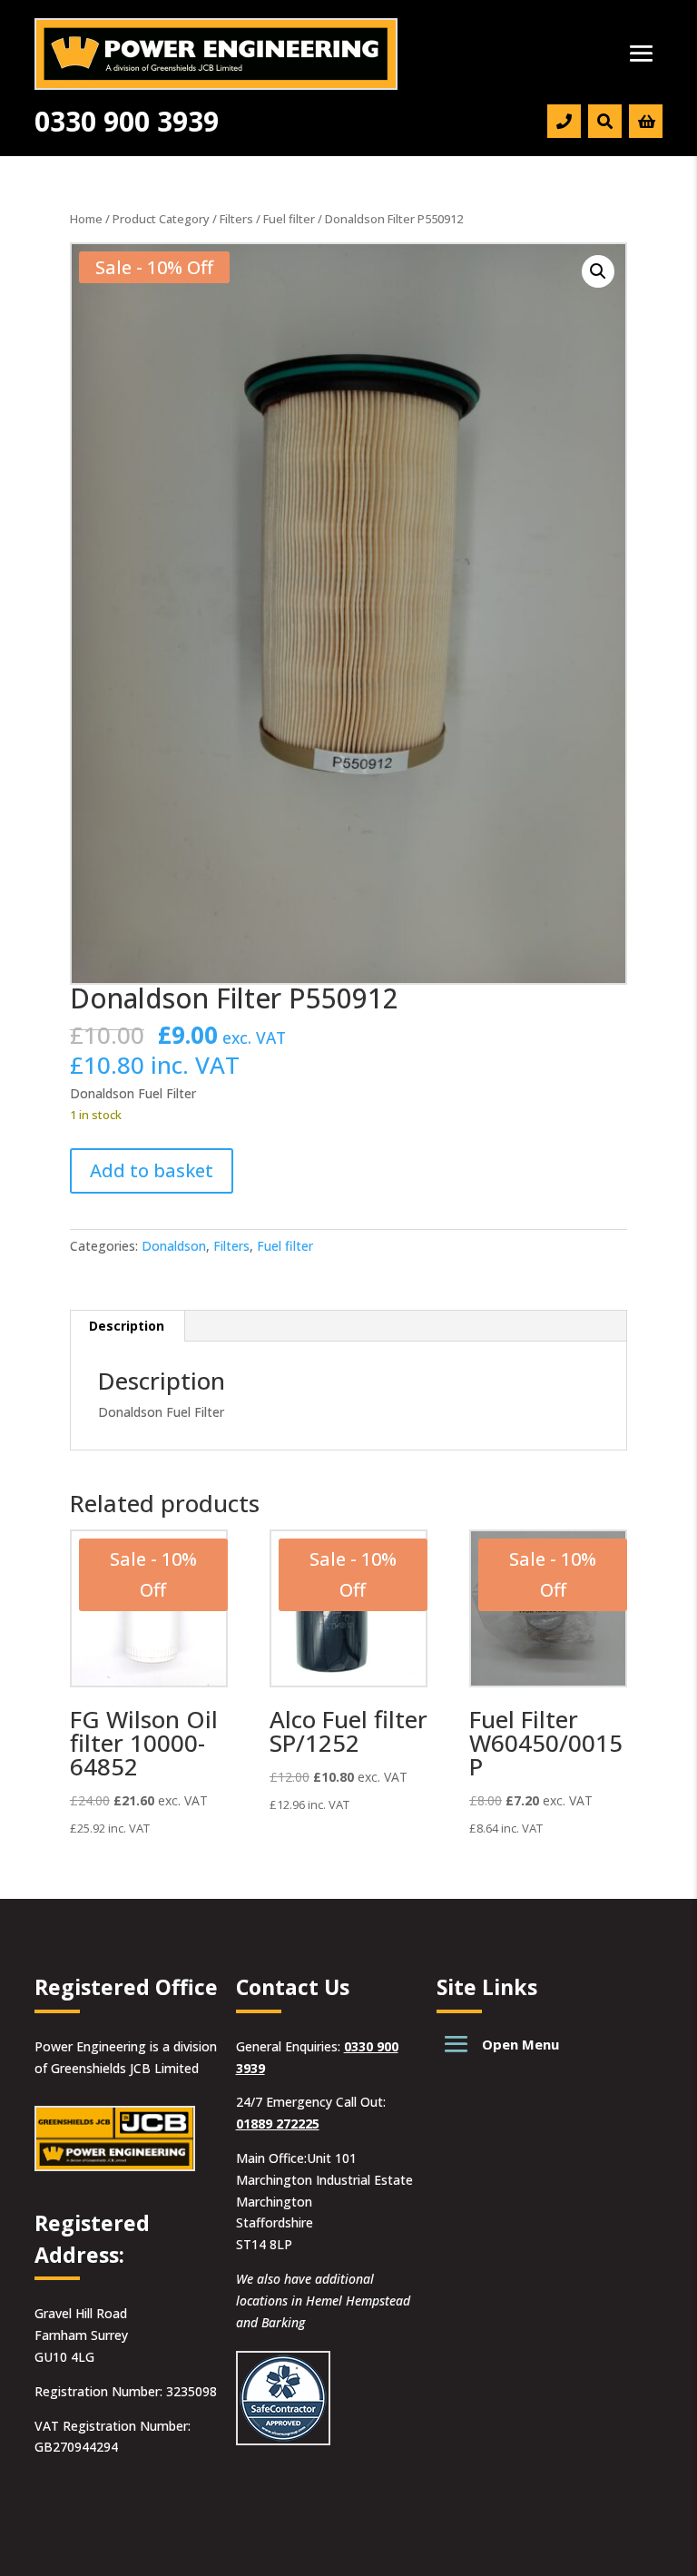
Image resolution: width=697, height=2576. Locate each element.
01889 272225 (278, 2124)
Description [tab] (127, 1326)
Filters (236, 219)
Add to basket (152, 1170)
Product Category (161, 219)
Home (86, 219)
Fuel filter (289, 219)
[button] (598, 271)
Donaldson (174, 1246)
